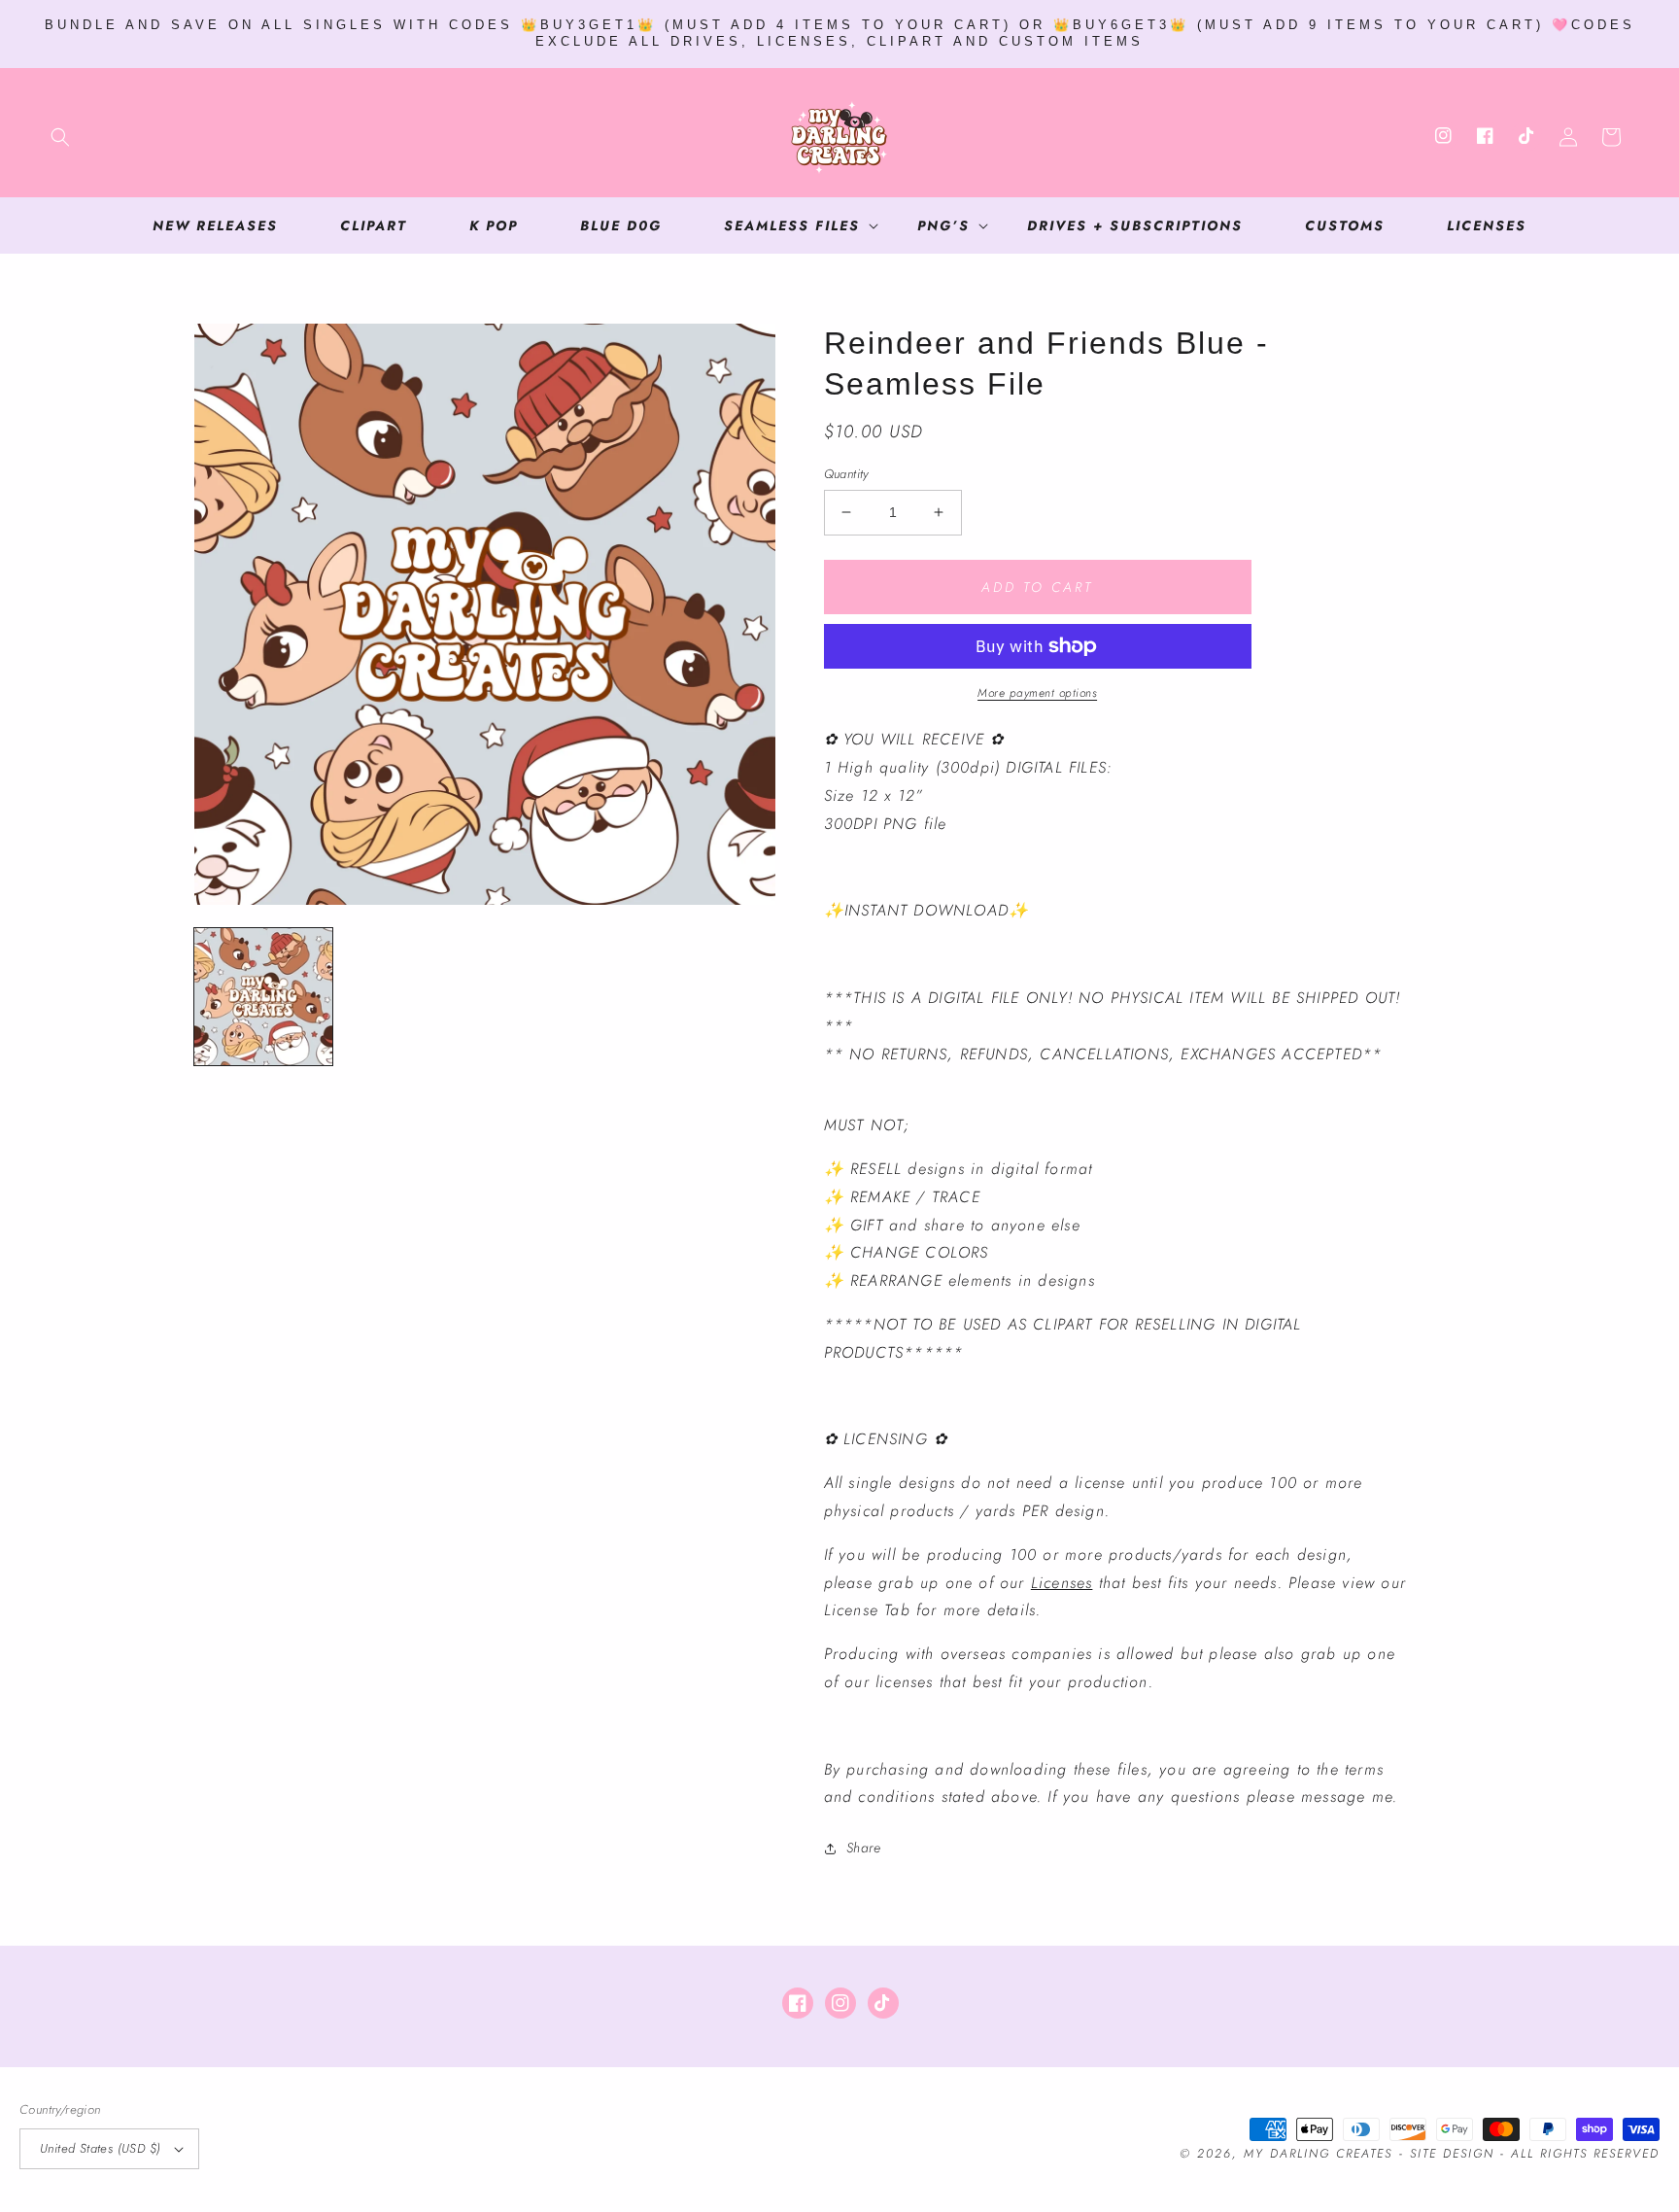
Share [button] (864, 1848)
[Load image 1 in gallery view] (263, 997)
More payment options (1037, 693)
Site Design (1452, 2154)
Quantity (846, 474)
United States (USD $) (100, 2148)
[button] (60, 137)
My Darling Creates (1318, 2154)
